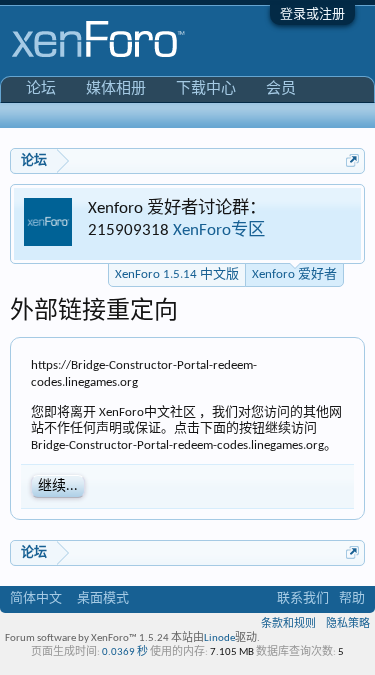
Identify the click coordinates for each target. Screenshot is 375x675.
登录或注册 (312, 14)
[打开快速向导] (352, 160)
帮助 (352, 598)
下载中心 (206, 89)
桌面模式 (103, 598)
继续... (58, 486)
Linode (219, 638)
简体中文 (36, 598)
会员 (281, 89)
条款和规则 (288, 624)
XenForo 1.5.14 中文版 (177, 274)
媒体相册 (116, 89)
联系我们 (303, 598)
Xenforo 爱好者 (294, 274)
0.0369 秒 (125, 652)
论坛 (41, 89)
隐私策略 (348, 624)
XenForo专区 (219, 230)
